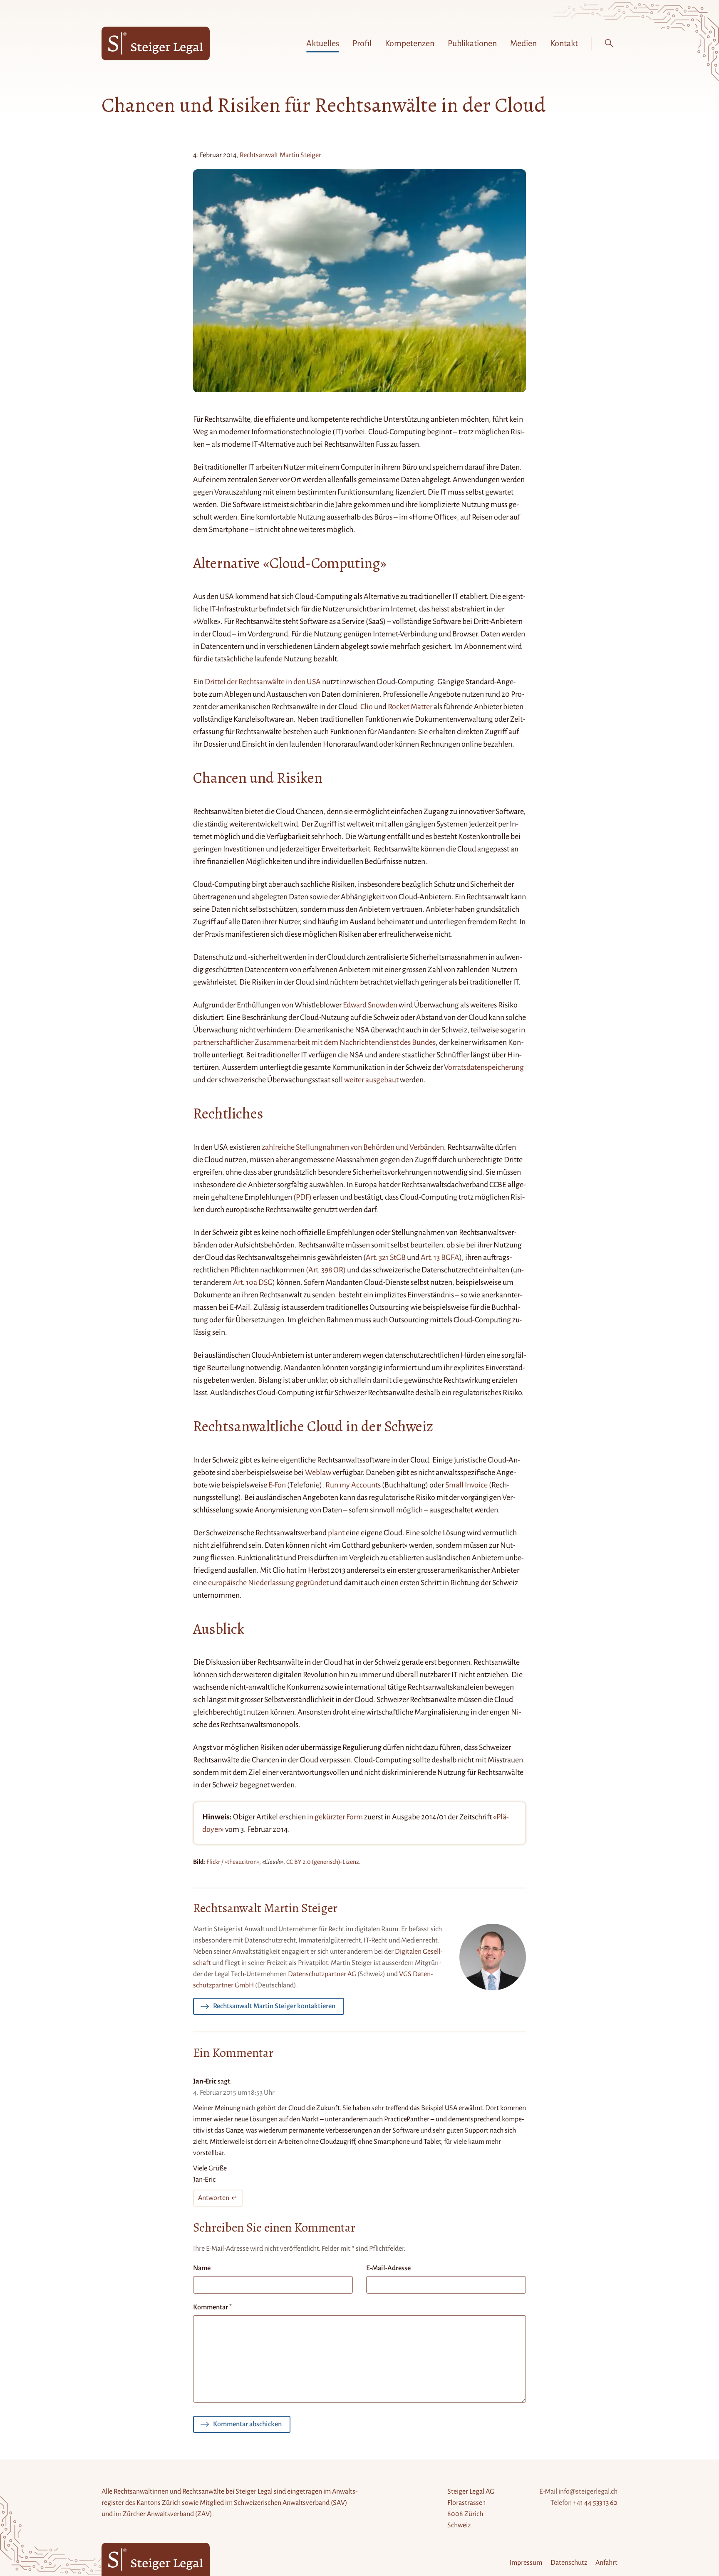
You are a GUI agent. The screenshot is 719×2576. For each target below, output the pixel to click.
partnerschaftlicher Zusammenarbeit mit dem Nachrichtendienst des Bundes (314, 1042)
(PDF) (302, 1197)
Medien (523, 43)
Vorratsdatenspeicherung (484, 1067)
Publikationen (472, 43)
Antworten (214, 2198)
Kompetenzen (410, 43)
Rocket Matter (410, 707)
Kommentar (213, 2307)
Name (202, 2268)
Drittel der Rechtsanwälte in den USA (263, 682)
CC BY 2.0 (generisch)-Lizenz (323, 1862)
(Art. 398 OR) (326, 1270)
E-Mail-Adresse (388, 2268)
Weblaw (318, 1472)
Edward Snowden (370, 1005)
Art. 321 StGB (386, 1257)
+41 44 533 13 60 (595, 2503)
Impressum (526, 2563)
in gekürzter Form (335, 1817)
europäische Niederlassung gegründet (268, 1583)
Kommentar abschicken (247, 2424)
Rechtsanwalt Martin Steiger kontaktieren (274, 2006)
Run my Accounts (353, 1485)
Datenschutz (569, 2563)
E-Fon (277, 1485)
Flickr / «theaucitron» (233, 1862)
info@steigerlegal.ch (588, 2492)
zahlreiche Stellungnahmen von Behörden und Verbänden (353, 1147)
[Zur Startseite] (156, 43)
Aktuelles (323, 43)
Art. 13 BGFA (440, 1257)
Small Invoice (466, 1485)
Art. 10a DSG (253, 1282)
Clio (367, 707)
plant (336, 1533)
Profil (362, 43)
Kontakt (564, 43)
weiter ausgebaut (371, 1080)
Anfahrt (606, 2563)
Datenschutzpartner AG (322, 1974)
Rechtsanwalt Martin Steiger (280, 155)
